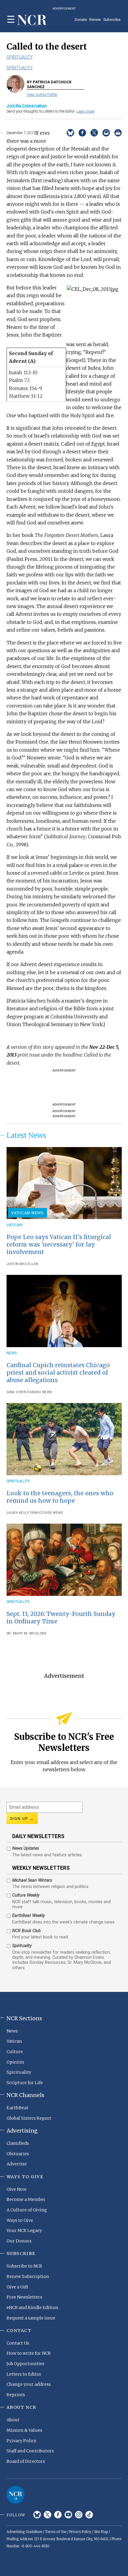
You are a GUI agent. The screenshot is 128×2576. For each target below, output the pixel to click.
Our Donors (19, 2241)
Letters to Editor (24, 2374)
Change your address (29, 2384)
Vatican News (28, 1213)
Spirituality (20, 57)
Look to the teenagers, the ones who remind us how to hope (60, 1497)
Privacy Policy (21, 2441)
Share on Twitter (94, 133)
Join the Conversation (26, 106)
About (13, 2420)
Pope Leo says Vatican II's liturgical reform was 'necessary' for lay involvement (59, 1244)
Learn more (85, 111)
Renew (95, 20)
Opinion (15, 2062)
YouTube (68, 2515)
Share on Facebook (82, 133)
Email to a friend (106, 133)
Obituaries (18, 2154)
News (12, 1353)
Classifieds (18, 2143)
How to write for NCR (29, 2353)
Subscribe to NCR (24, 2266)
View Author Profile (42, 95)
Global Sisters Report (29, 2118)
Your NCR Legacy (24, 2230)
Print (118, 133)
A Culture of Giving (27, 2210)
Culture (15, 2052)
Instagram (79, 2515)
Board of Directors (26, 2461)
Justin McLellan (22, 1264)
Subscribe (112, 20)
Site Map (101, 2532)
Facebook (58, 2515)
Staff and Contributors (30, 2451)
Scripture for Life (25, 2083)
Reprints (16, 2395)
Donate (81, 20)
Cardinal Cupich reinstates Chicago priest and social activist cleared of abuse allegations (58, 1373)
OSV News (43, 1392)
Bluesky (37, 2515)
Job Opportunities (25, 2364)
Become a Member (26, 2199)
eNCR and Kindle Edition (32, 2308)
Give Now (17, 2189)
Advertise (17, 2164)
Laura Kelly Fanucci (26, 1513)
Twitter (47, 2515)
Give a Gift (17, 2287)
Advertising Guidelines (24, 2532)
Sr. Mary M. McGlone (27, 1633)
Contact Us (18, 2343)
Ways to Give (20, 2220)
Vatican (15, 1225)
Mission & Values (24, 2430)
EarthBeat (17, 2108)
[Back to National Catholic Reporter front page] (32, 20)
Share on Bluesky (70, 133)
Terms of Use (56, 2532)
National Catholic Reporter (15, 2495)
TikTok (89, 2515)
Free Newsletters (24, 2297)
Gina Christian (21, 1392)
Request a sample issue (31, 2318)
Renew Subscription (28, 2276)
